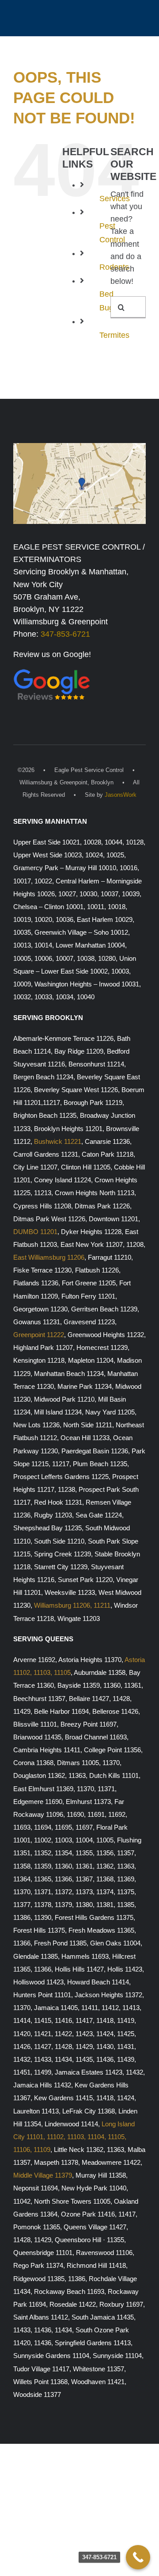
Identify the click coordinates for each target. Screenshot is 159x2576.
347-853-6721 (65, 634)
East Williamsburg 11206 (49, 1257)
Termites (114, 335)
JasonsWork (121, 795)
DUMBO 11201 (35, 1232)
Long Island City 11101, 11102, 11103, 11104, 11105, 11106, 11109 (74, 2137)
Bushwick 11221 (58, 1142)
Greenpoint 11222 (39, 1335)
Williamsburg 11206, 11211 (72, 1605)
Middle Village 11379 (43, 2175)
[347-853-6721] (138, 2557)
